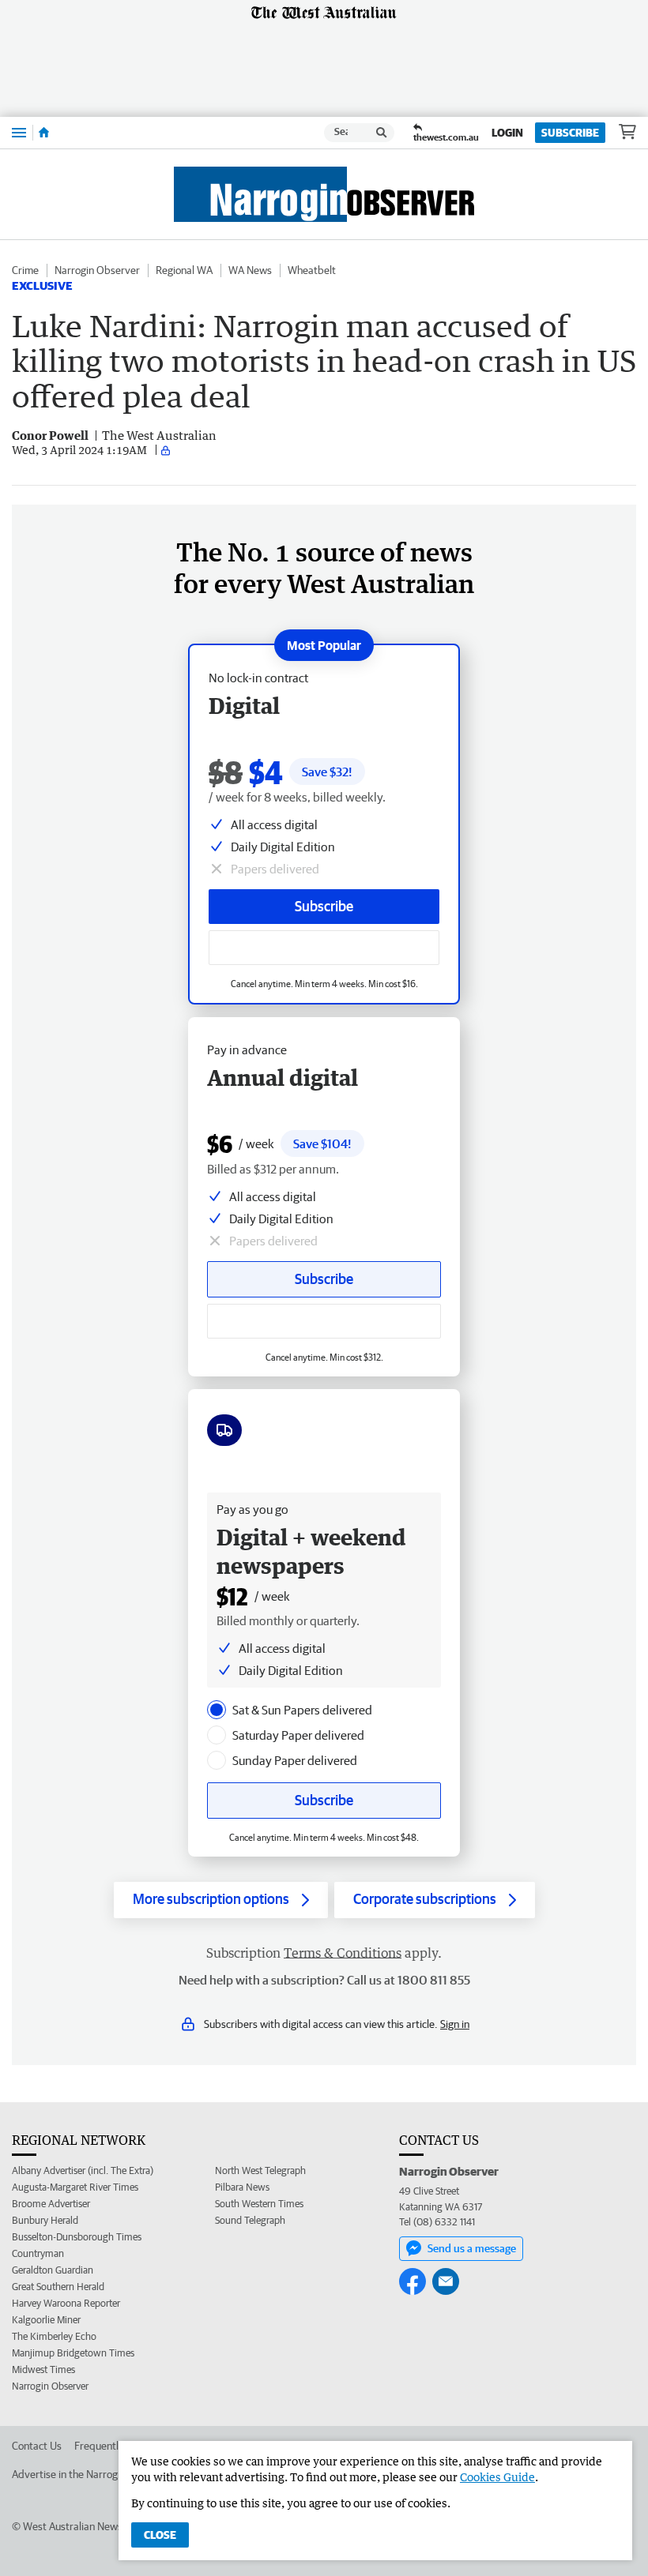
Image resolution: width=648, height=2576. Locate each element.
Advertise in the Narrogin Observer (92, 2474)
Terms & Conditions (343, 1953)
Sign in (455, 2024)
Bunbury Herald (45, 2220)
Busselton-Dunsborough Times (77, 2237)
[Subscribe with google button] (324, 948)
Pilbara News (242, 2187)
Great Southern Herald (58, 2287)
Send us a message (472, 2248)
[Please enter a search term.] (382, 133)
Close (160, 2535)
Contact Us (37, 2446)
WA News (250, 270)
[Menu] (19, 132)
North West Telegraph (260, 2170)
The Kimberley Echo (54, 2336)
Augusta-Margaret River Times (75, 2187)
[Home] (44, 133)
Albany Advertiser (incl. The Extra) (83, 2170)
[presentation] (217, 1710)
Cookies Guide (497, 2477)
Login (507, 133)
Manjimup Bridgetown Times (73, 2353)
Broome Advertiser (51, 2204)
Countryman (38, 2253)
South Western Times (259, 2204)
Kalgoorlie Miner (46, 2320)
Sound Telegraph (250, 2220)
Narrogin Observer (97, 270)
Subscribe (570, 133)
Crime (25, 270)
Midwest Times (43, 2369)
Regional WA (184, 270)
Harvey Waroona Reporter (66, 2303)
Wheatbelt (312, 270)
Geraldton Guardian (53, 2270)
